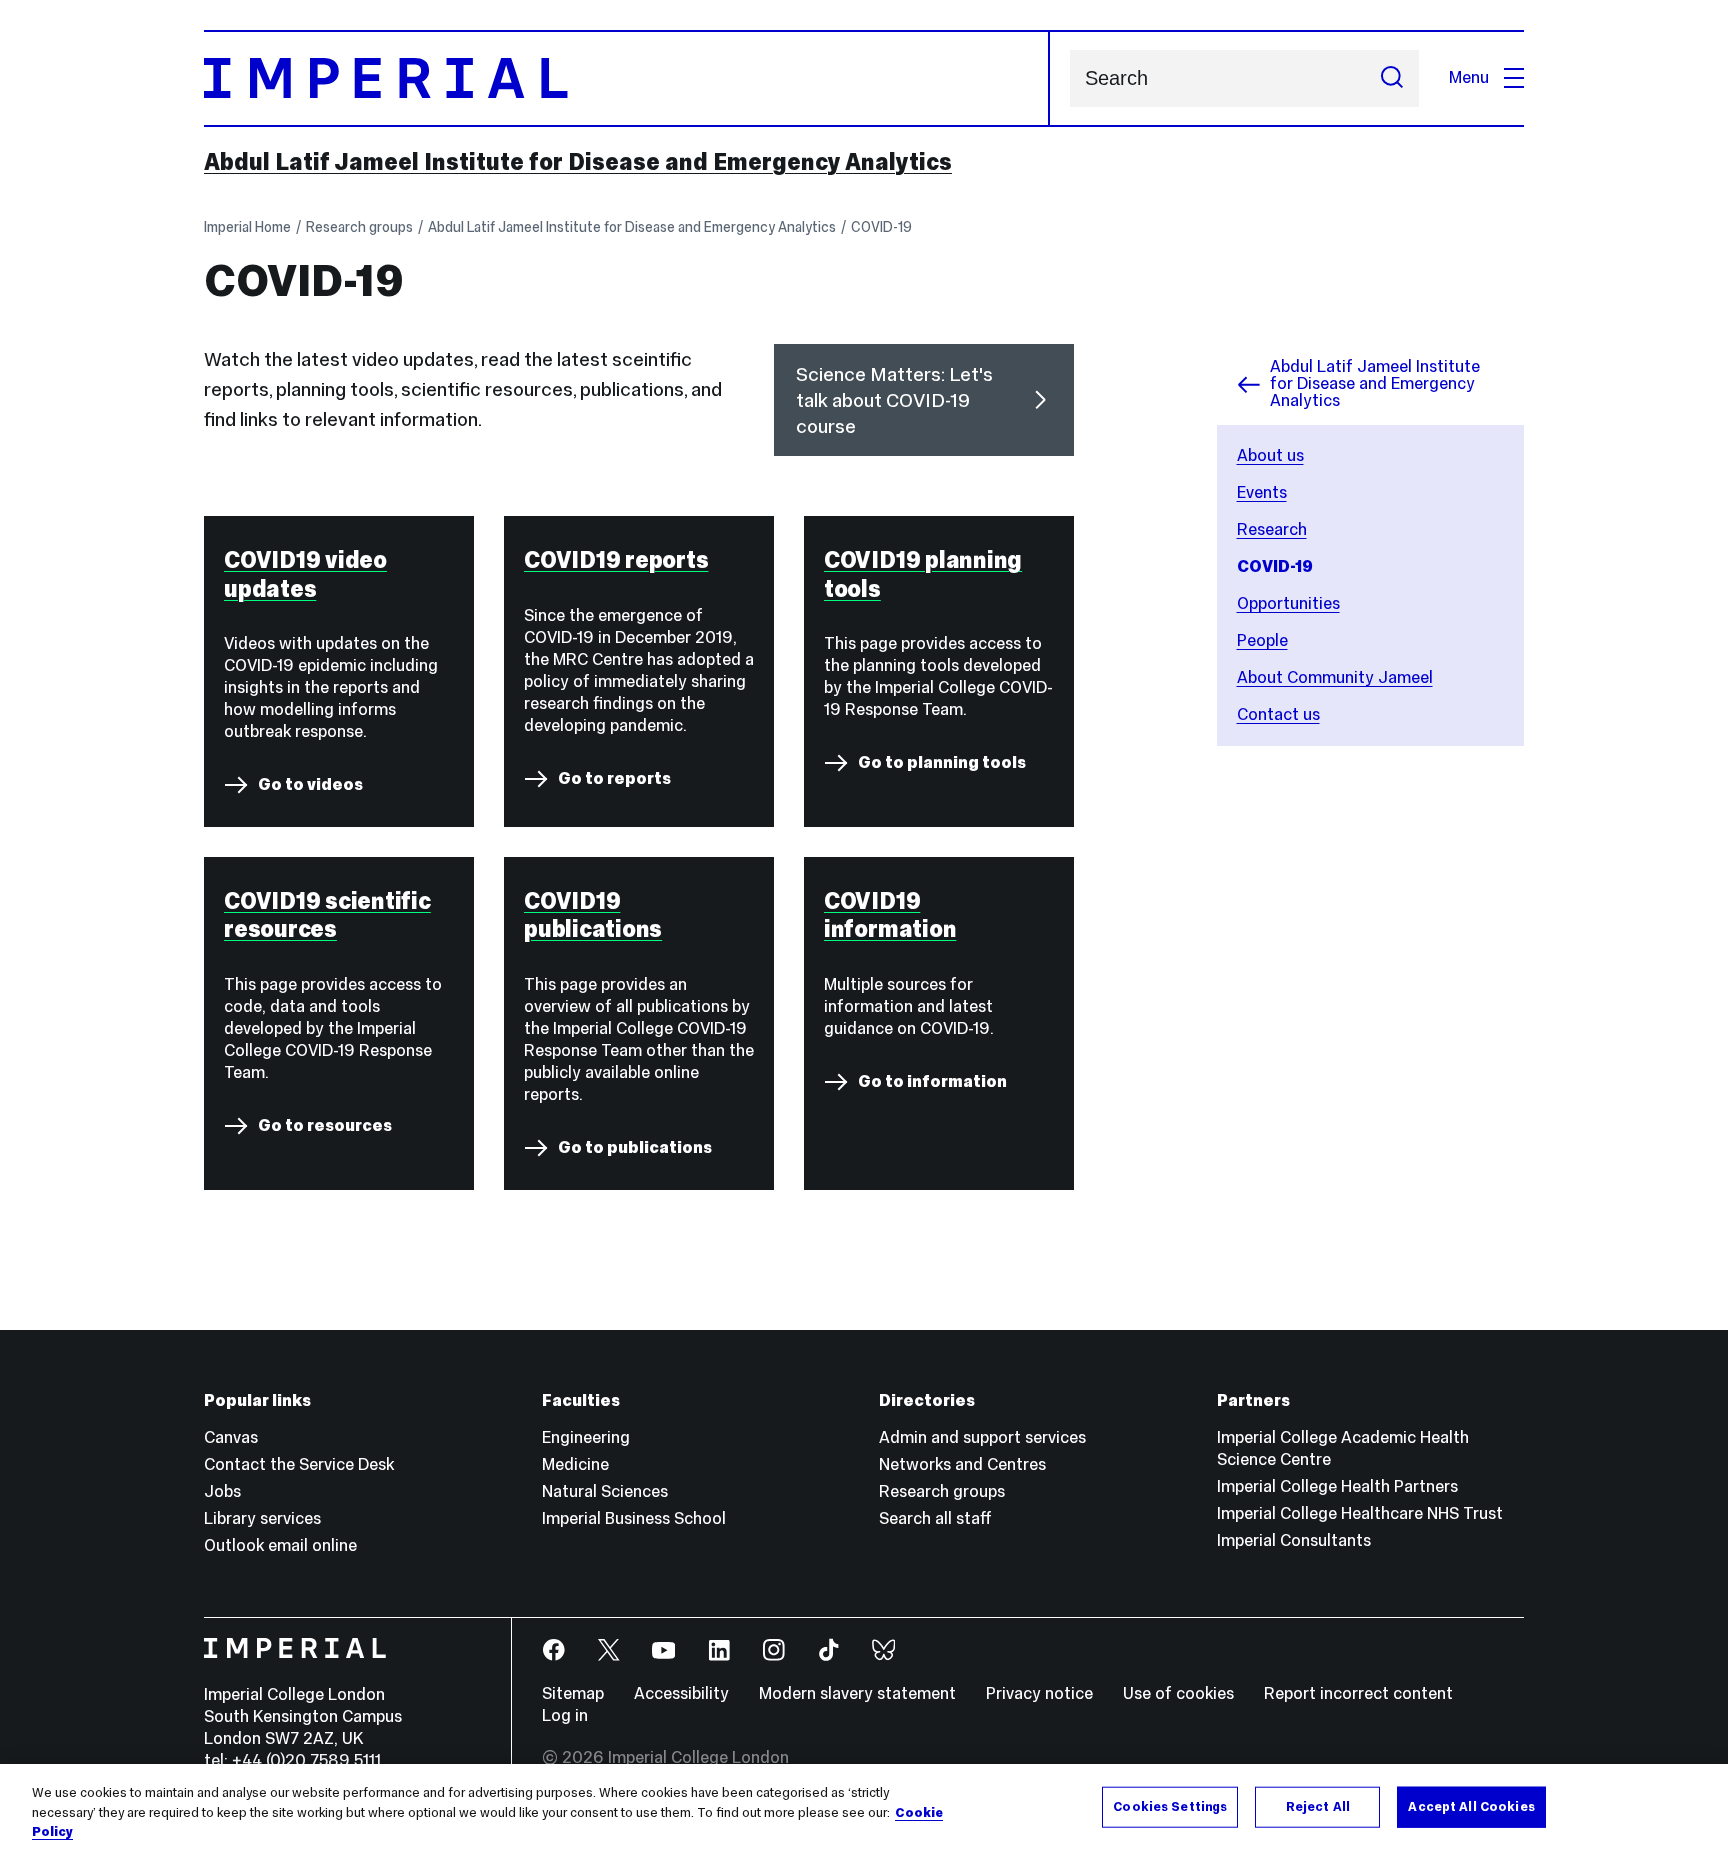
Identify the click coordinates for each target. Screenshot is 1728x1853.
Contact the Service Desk (299, 1464)
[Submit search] (1392, 78)
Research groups (359, 227)
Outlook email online (280, 1545)
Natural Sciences (605, 1491)
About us (1270, 455)
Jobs (222, 1491)
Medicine (575, 1464)
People (1262, 640)
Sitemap (573, 1693)
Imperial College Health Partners (1337, 1486)
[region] (864, 1808)
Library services (262, 1518)
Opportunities (1288, 603)
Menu (1469, 77)
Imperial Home (247, 227)
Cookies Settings (1170, 1806)
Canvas (231, 1437)
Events (1262, 492)
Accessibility (681, 1693)
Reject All (1318, 1806)
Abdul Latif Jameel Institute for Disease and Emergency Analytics (578, 162)
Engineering (586, 1437)
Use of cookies (1178, 1693)
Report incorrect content (1358, 1693)
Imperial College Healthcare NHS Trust (1360, 1513)
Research (1272, 529)
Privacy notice (1039, 1693)
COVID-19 (881, 227)
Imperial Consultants (1294, 1540)
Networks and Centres (962, 1464)
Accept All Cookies (1471, 1806)
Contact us (1278, 714)
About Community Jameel (1335, 677)
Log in (565, 1715)
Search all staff (935, 1518)
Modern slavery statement (857, 1693)
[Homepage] (627, 78)
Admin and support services (982, 1437)
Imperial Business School (634, 1518)
